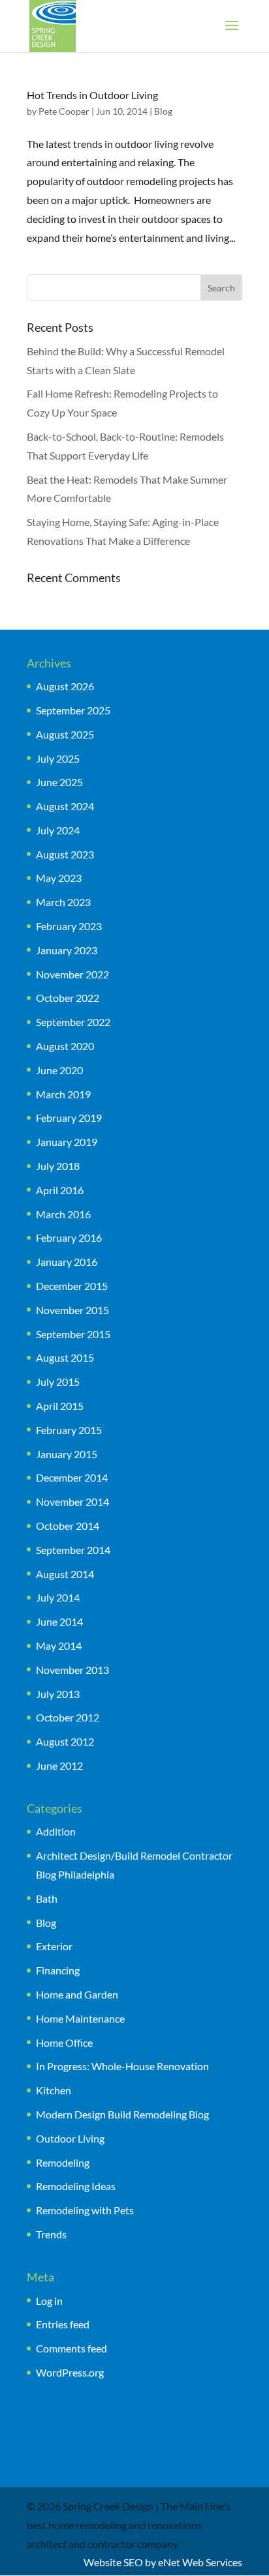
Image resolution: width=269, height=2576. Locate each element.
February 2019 (69, 1118)
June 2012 (59, 1765)
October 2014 (68, 1526)
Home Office (64, 2042)
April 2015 (60, 1406)
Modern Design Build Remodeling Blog (122, 2114)
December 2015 (72, 1286)
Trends (51, 2234)
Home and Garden (77, 1994)
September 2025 (73, 710)
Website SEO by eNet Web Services (163, 2562)
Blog (163, 111)
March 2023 (63, 902)
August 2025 (65, 734)
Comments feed (71, 2348)
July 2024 (58, 830)
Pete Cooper (64, 111)
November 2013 (72, 1670)
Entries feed (63, 2324)
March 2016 (63, 1214)
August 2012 (65, 1741)
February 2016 (69, 1237)
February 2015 (69, 1430)
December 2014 (72, 1477)
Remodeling (63, 2162)
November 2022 (72, 974)
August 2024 (65, 806)
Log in (49, 2301)
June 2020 (59, 1070)
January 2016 (67, 1262)
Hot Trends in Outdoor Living (92, 95)
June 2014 (59, 1621)
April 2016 (60, 1190)
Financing (58, 1970)
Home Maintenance (80, 2018)
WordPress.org (70, 2372)
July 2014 (58, 1597)
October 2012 (68, 1717)
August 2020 (65, 1046)
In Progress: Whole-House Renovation (122, 2066)
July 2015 (58, 1382)
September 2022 (73, 1022)
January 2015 (67, 1454)
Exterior (54, 1946)
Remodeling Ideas (76, 2186)
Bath (47, 1898)
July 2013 (58, 1694)
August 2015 (65, 1357)
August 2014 (65, 1574)
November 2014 (72, 1501)
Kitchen (54, 2090)
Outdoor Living (70, 2138)
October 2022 (68, 998)
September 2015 (73, 1334)
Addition (56, 1831)
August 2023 (65, 854)
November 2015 (72, 1310)
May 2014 (59, 1646)
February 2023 (69, 926)
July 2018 (58, 1166)
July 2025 (58, 758)
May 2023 (59, 878)
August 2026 (65, 686)
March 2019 (63, 1094)
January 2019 (67, 1142)
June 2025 (59, 782)
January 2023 (67, 950)
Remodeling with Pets (85, 2210)
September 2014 (73, 1550)
